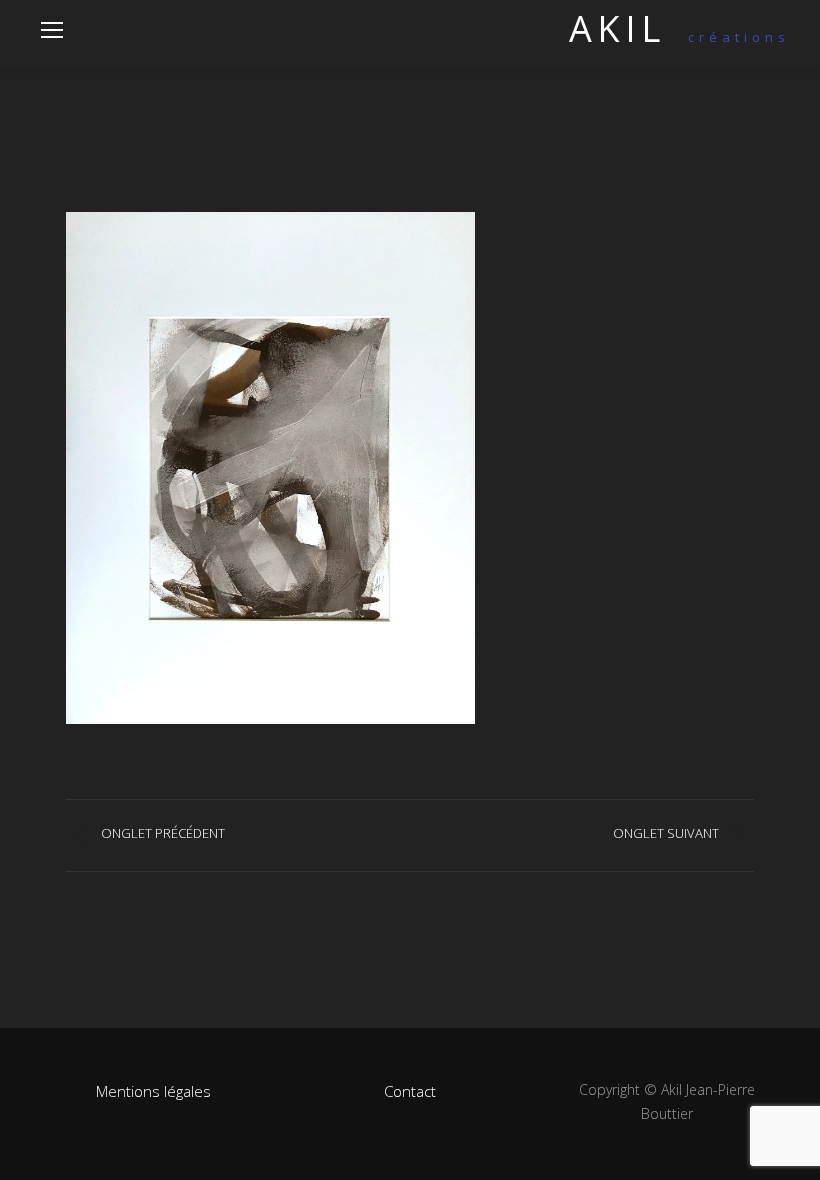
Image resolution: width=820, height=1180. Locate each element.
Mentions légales (153, 1091)
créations (679, 37)
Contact (410, 1091)
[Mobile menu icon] (52, 30)
